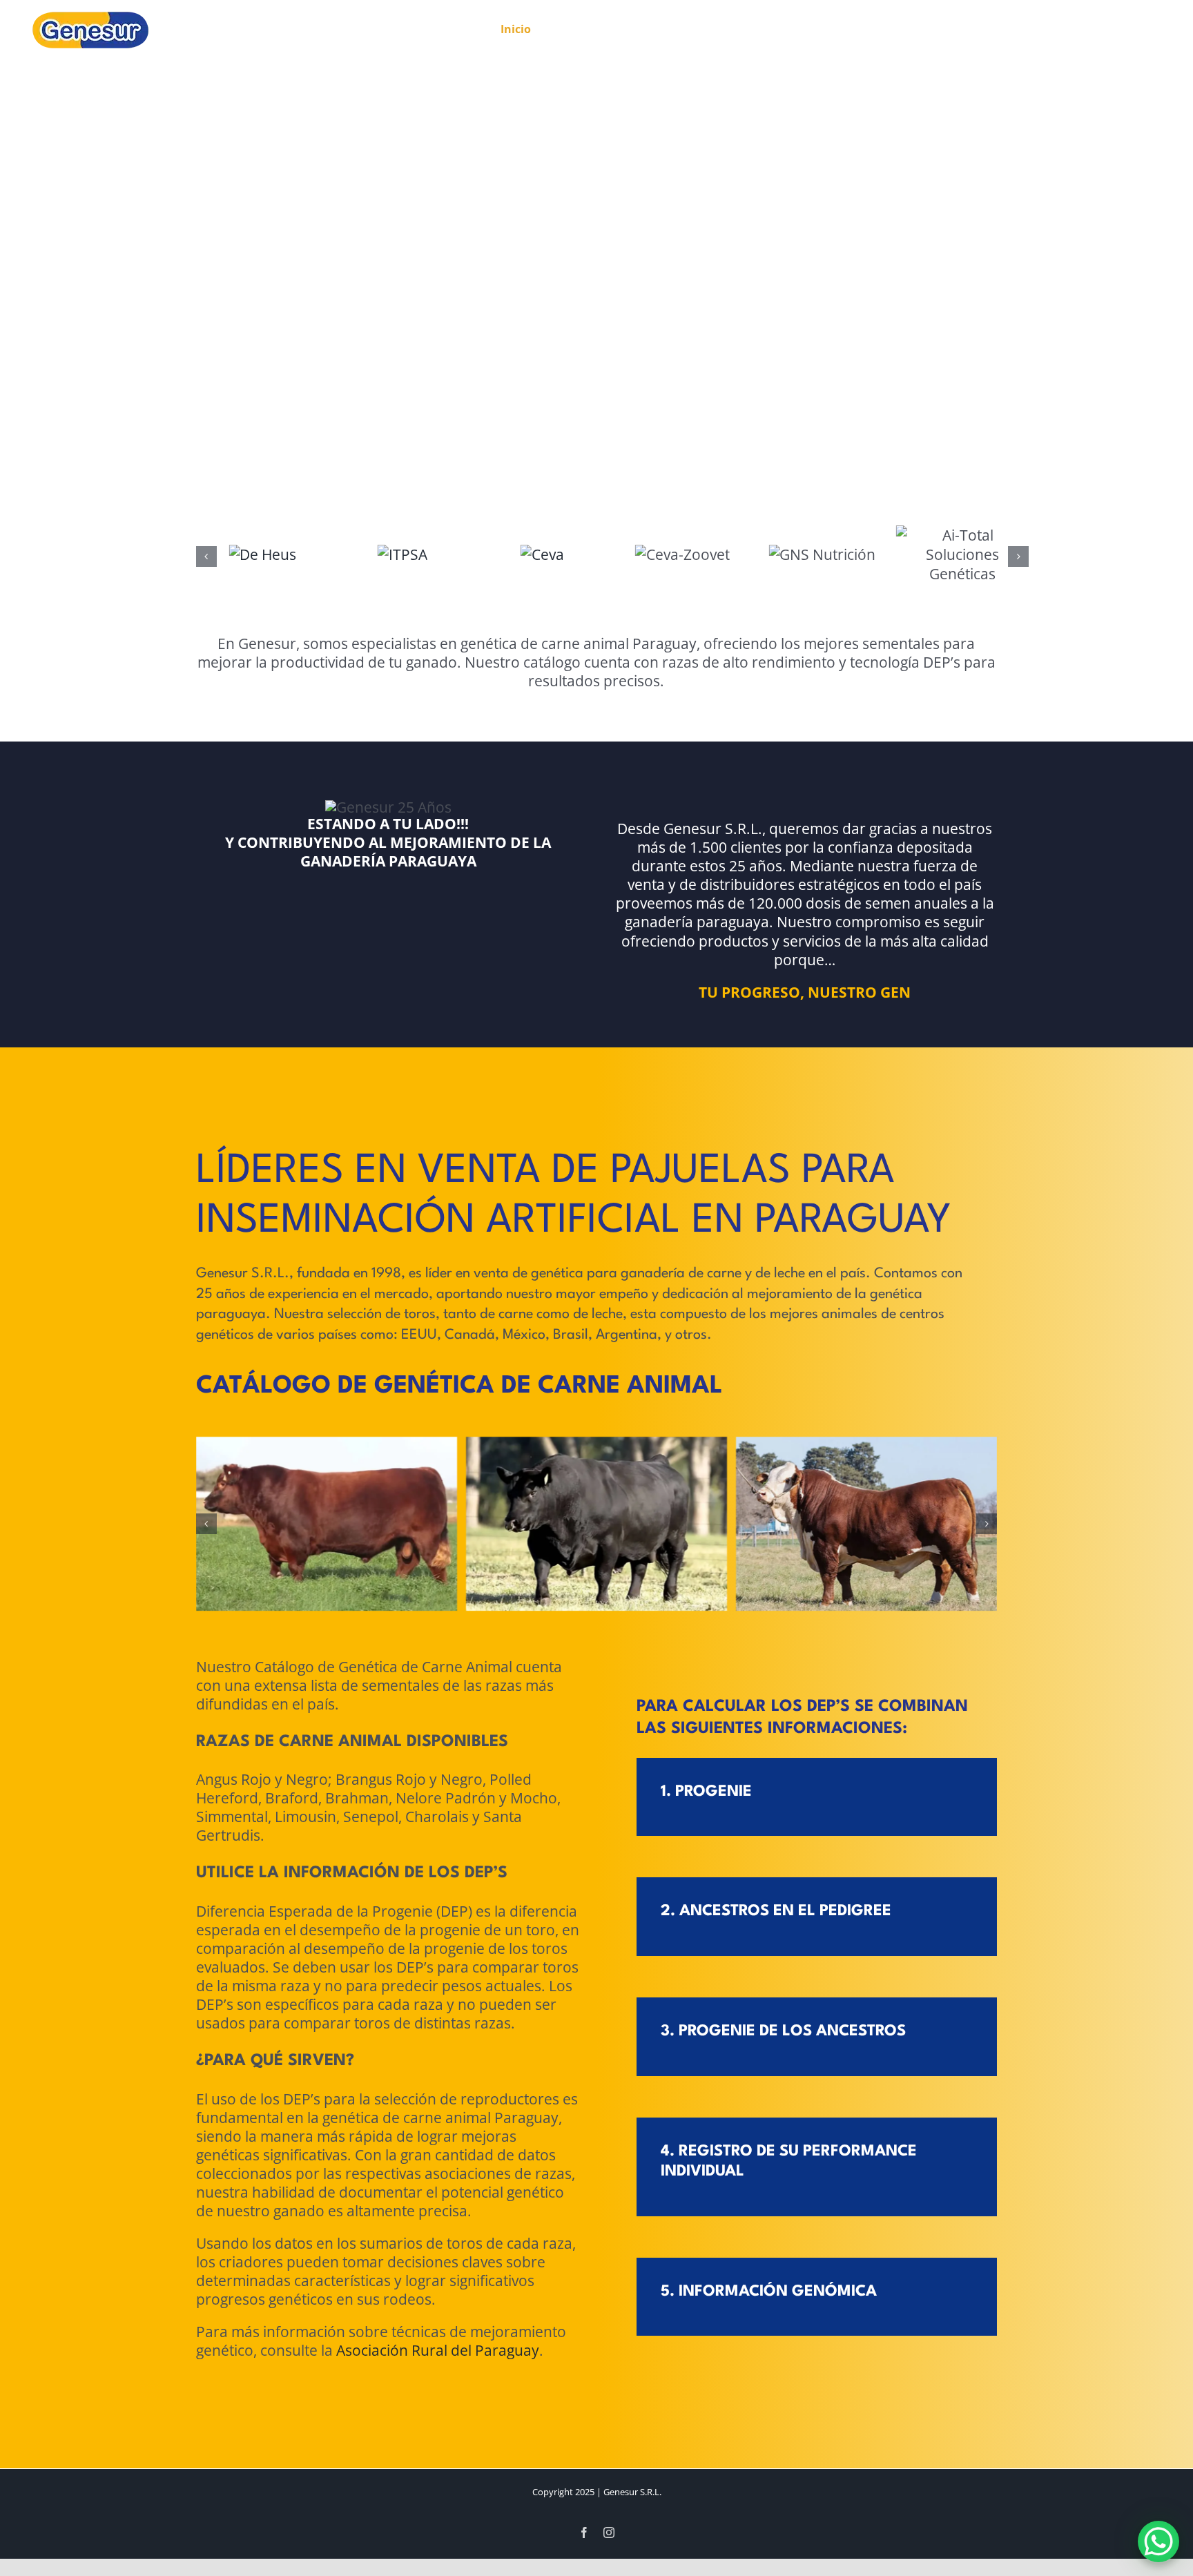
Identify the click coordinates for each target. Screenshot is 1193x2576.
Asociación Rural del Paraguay (438, 2350)
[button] (206, 556)
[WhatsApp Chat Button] (1158, 2541)
